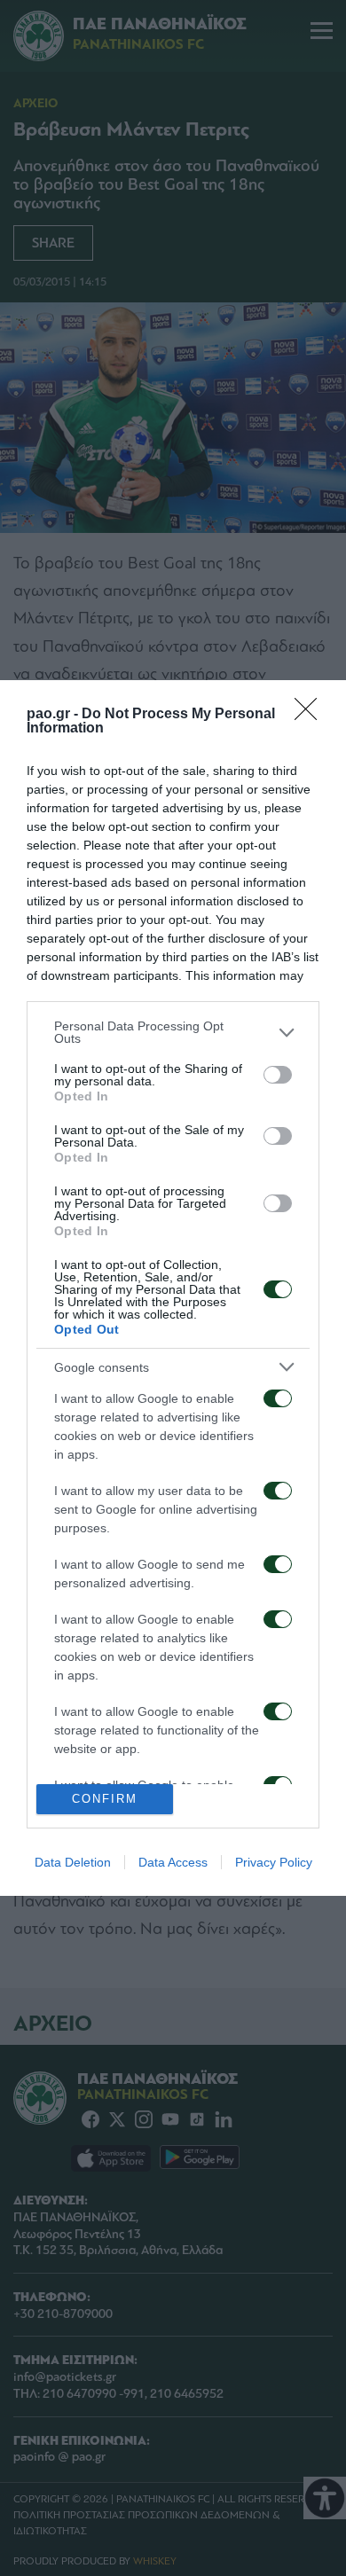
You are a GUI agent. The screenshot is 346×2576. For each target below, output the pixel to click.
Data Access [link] (173, 1862)
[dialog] (173, 1288)
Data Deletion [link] (73, 1862)
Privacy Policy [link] (274, 1862)
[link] (311, 715)
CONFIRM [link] (105, 1799)
